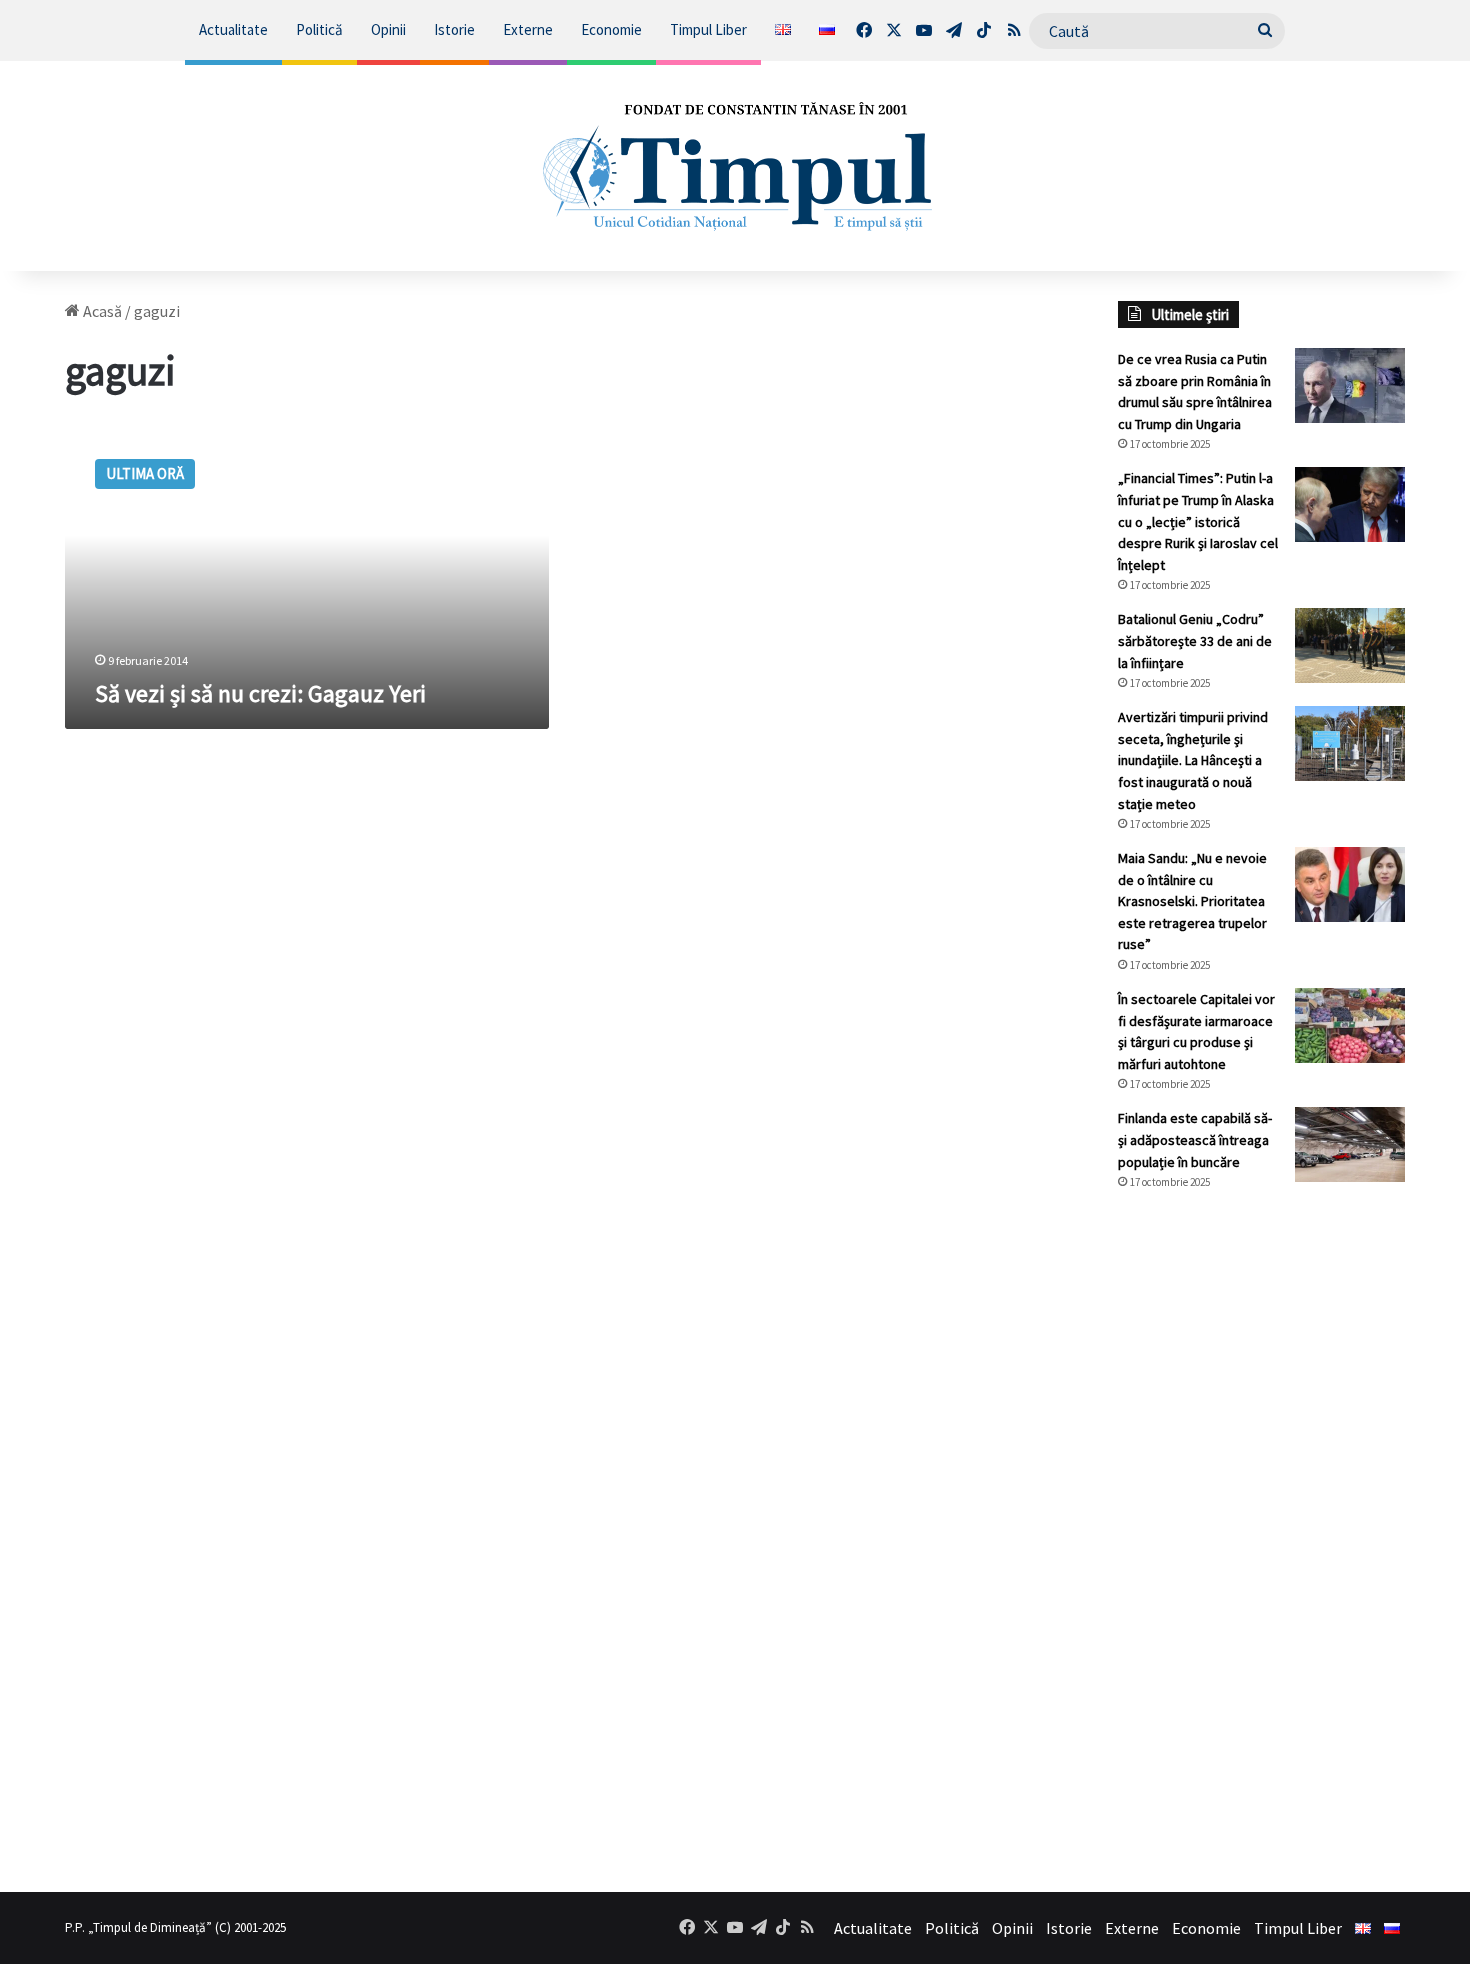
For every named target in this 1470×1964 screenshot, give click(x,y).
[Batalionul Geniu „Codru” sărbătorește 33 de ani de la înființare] (1350, 645)
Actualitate (233, 29)
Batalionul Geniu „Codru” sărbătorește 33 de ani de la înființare (1195, 640)
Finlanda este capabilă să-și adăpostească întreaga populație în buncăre (1195, 1139)
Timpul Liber (708, 29)
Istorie (454, 29)
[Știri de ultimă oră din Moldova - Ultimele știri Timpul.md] (735, 166)
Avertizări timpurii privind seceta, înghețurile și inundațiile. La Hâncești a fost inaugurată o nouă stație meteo (1193, 760)
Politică (319, 29)
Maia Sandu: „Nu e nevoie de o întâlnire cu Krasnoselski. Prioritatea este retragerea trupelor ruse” (1192, 901)
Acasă (101, 311)
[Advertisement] (1262, 1541)
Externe (528, 29)
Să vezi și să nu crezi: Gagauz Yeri (260, 693)
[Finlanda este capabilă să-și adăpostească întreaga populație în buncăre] (1350, 1144)
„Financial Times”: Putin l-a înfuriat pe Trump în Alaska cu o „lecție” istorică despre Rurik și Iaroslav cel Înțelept (1198, 521)
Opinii (388, 29)
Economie (611, 29)
